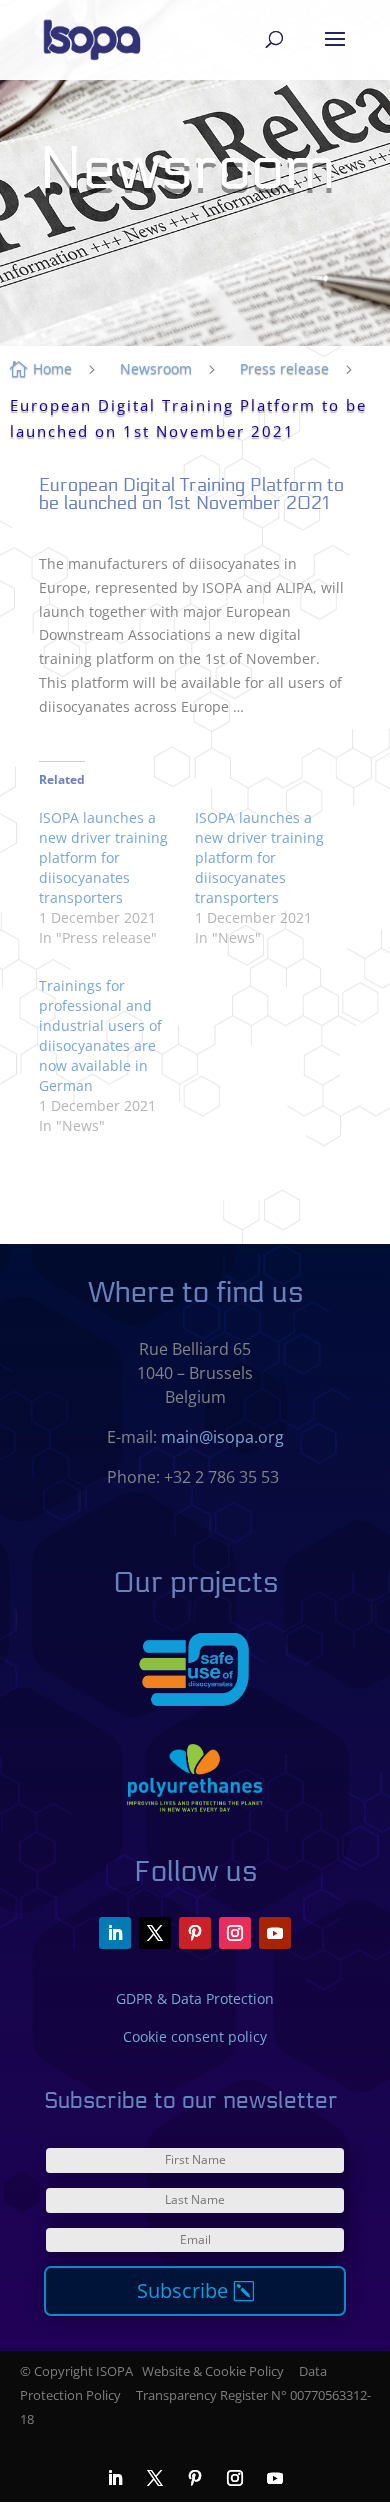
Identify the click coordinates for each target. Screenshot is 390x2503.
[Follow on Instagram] (235, 1933)
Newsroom (156, 368)
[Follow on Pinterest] (195, 1933)
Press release (284, 368)
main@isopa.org (222, 1437)
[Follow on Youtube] (275, 1933)
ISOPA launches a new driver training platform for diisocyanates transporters (103, 857)
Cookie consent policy (195, 2036)
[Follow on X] (155, 1933)
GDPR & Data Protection (195, 1998)
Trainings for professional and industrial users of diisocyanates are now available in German (100, 1035)
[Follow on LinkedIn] (115, 1933)
